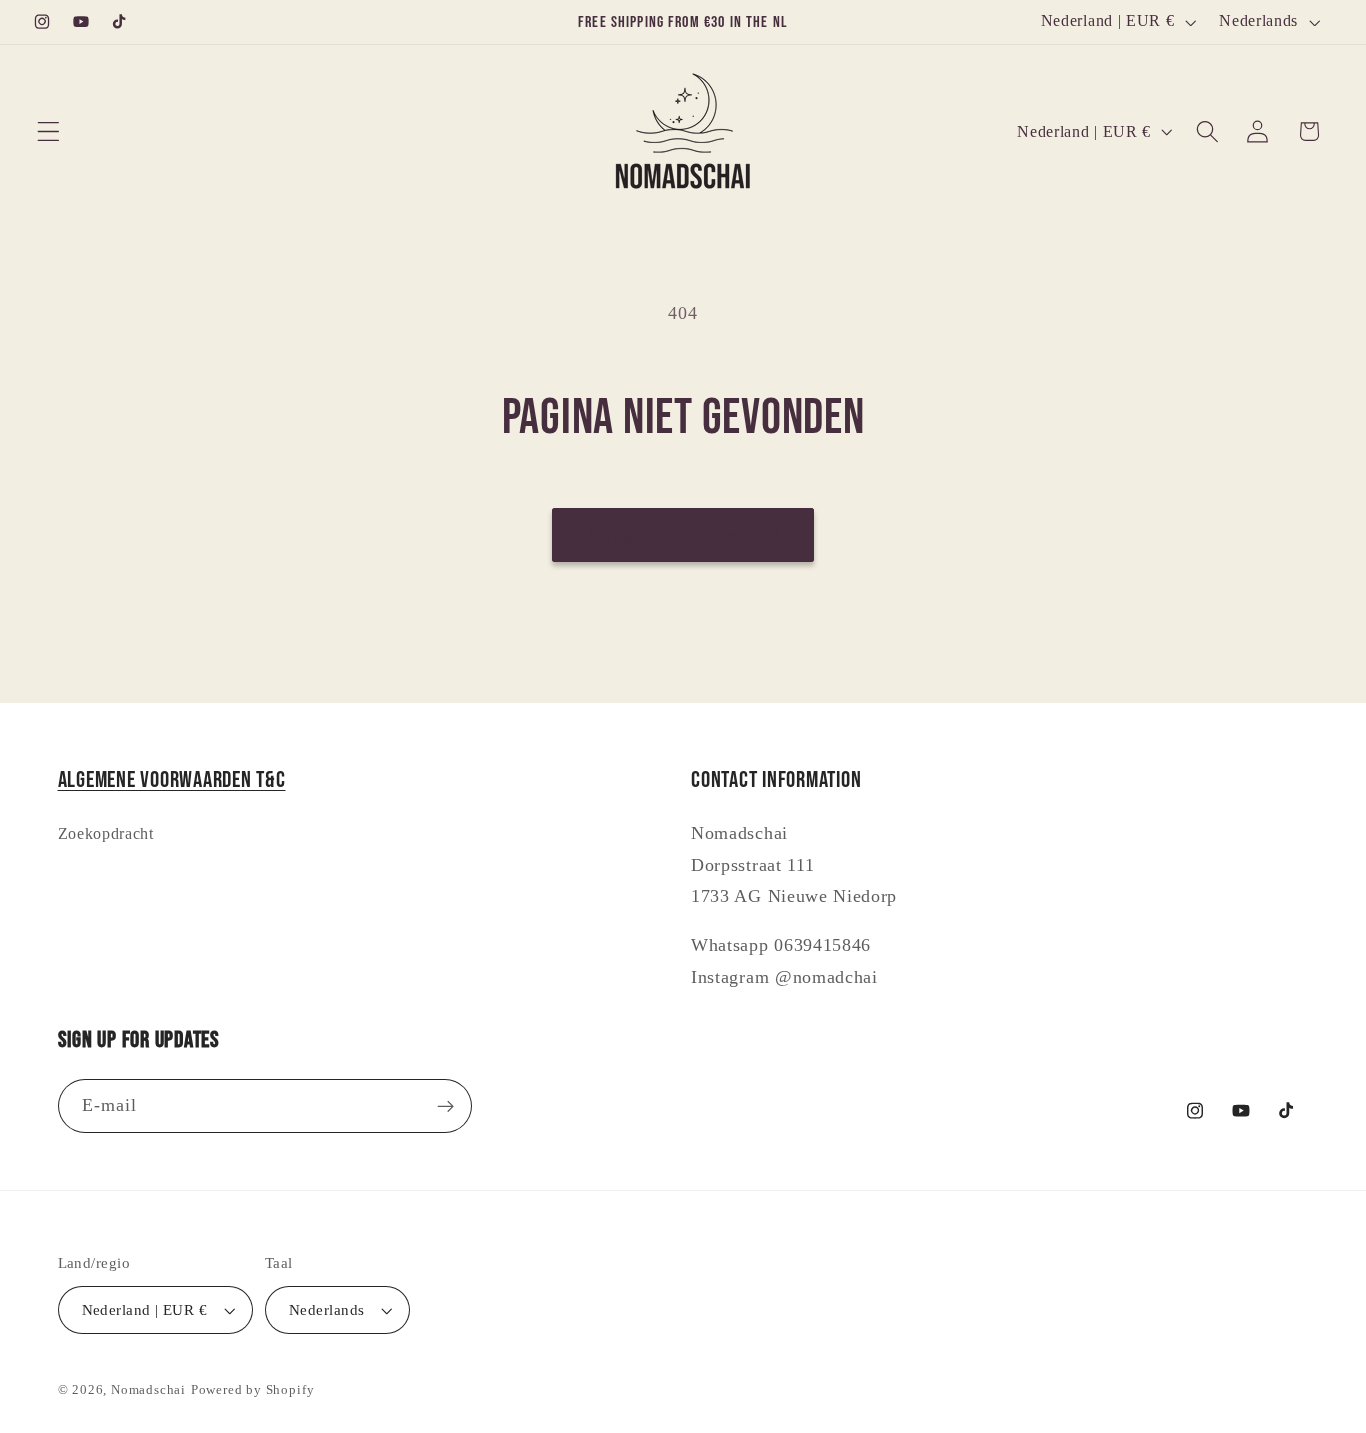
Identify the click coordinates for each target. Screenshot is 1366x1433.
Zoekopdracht (106, 833)
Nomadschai (148, 1390)
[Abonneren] (445, 1106)
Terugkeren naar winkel (682, 534)
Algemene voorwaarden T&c (172, 780)
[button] (48, 131)
